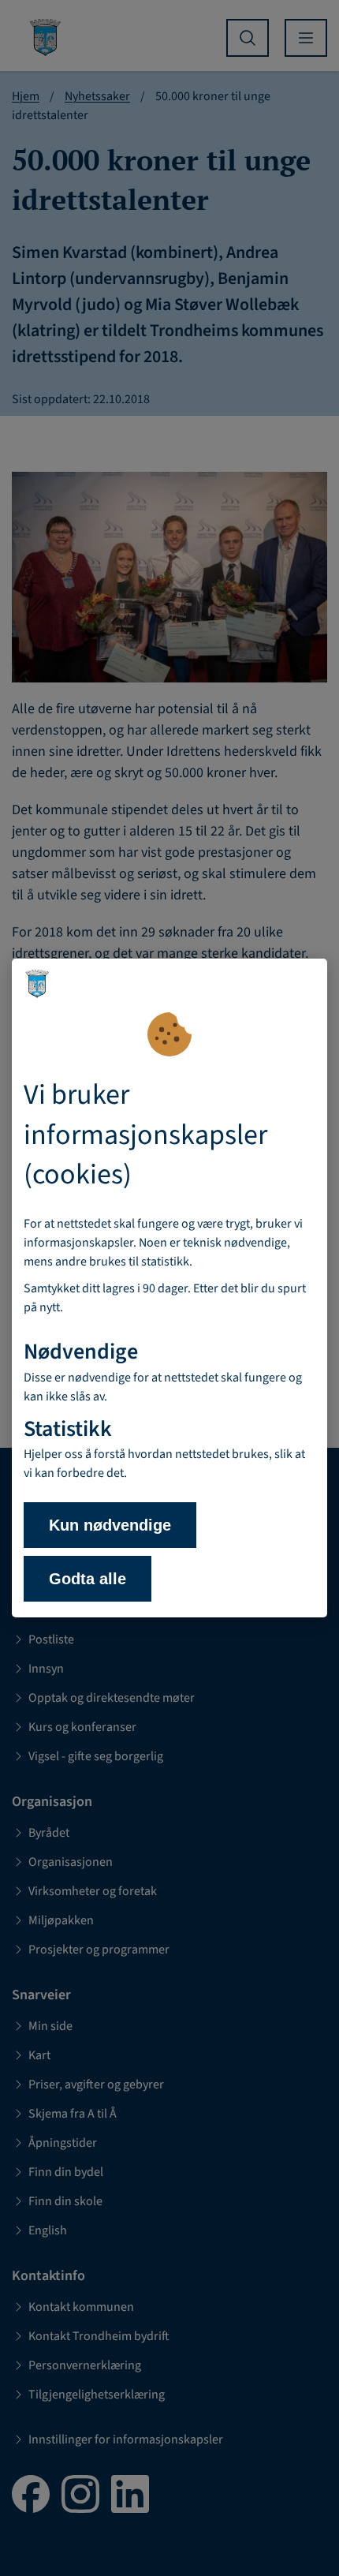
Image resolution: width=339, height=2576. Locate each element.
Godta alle (88, 1579)
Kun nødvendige (110, 1525)
